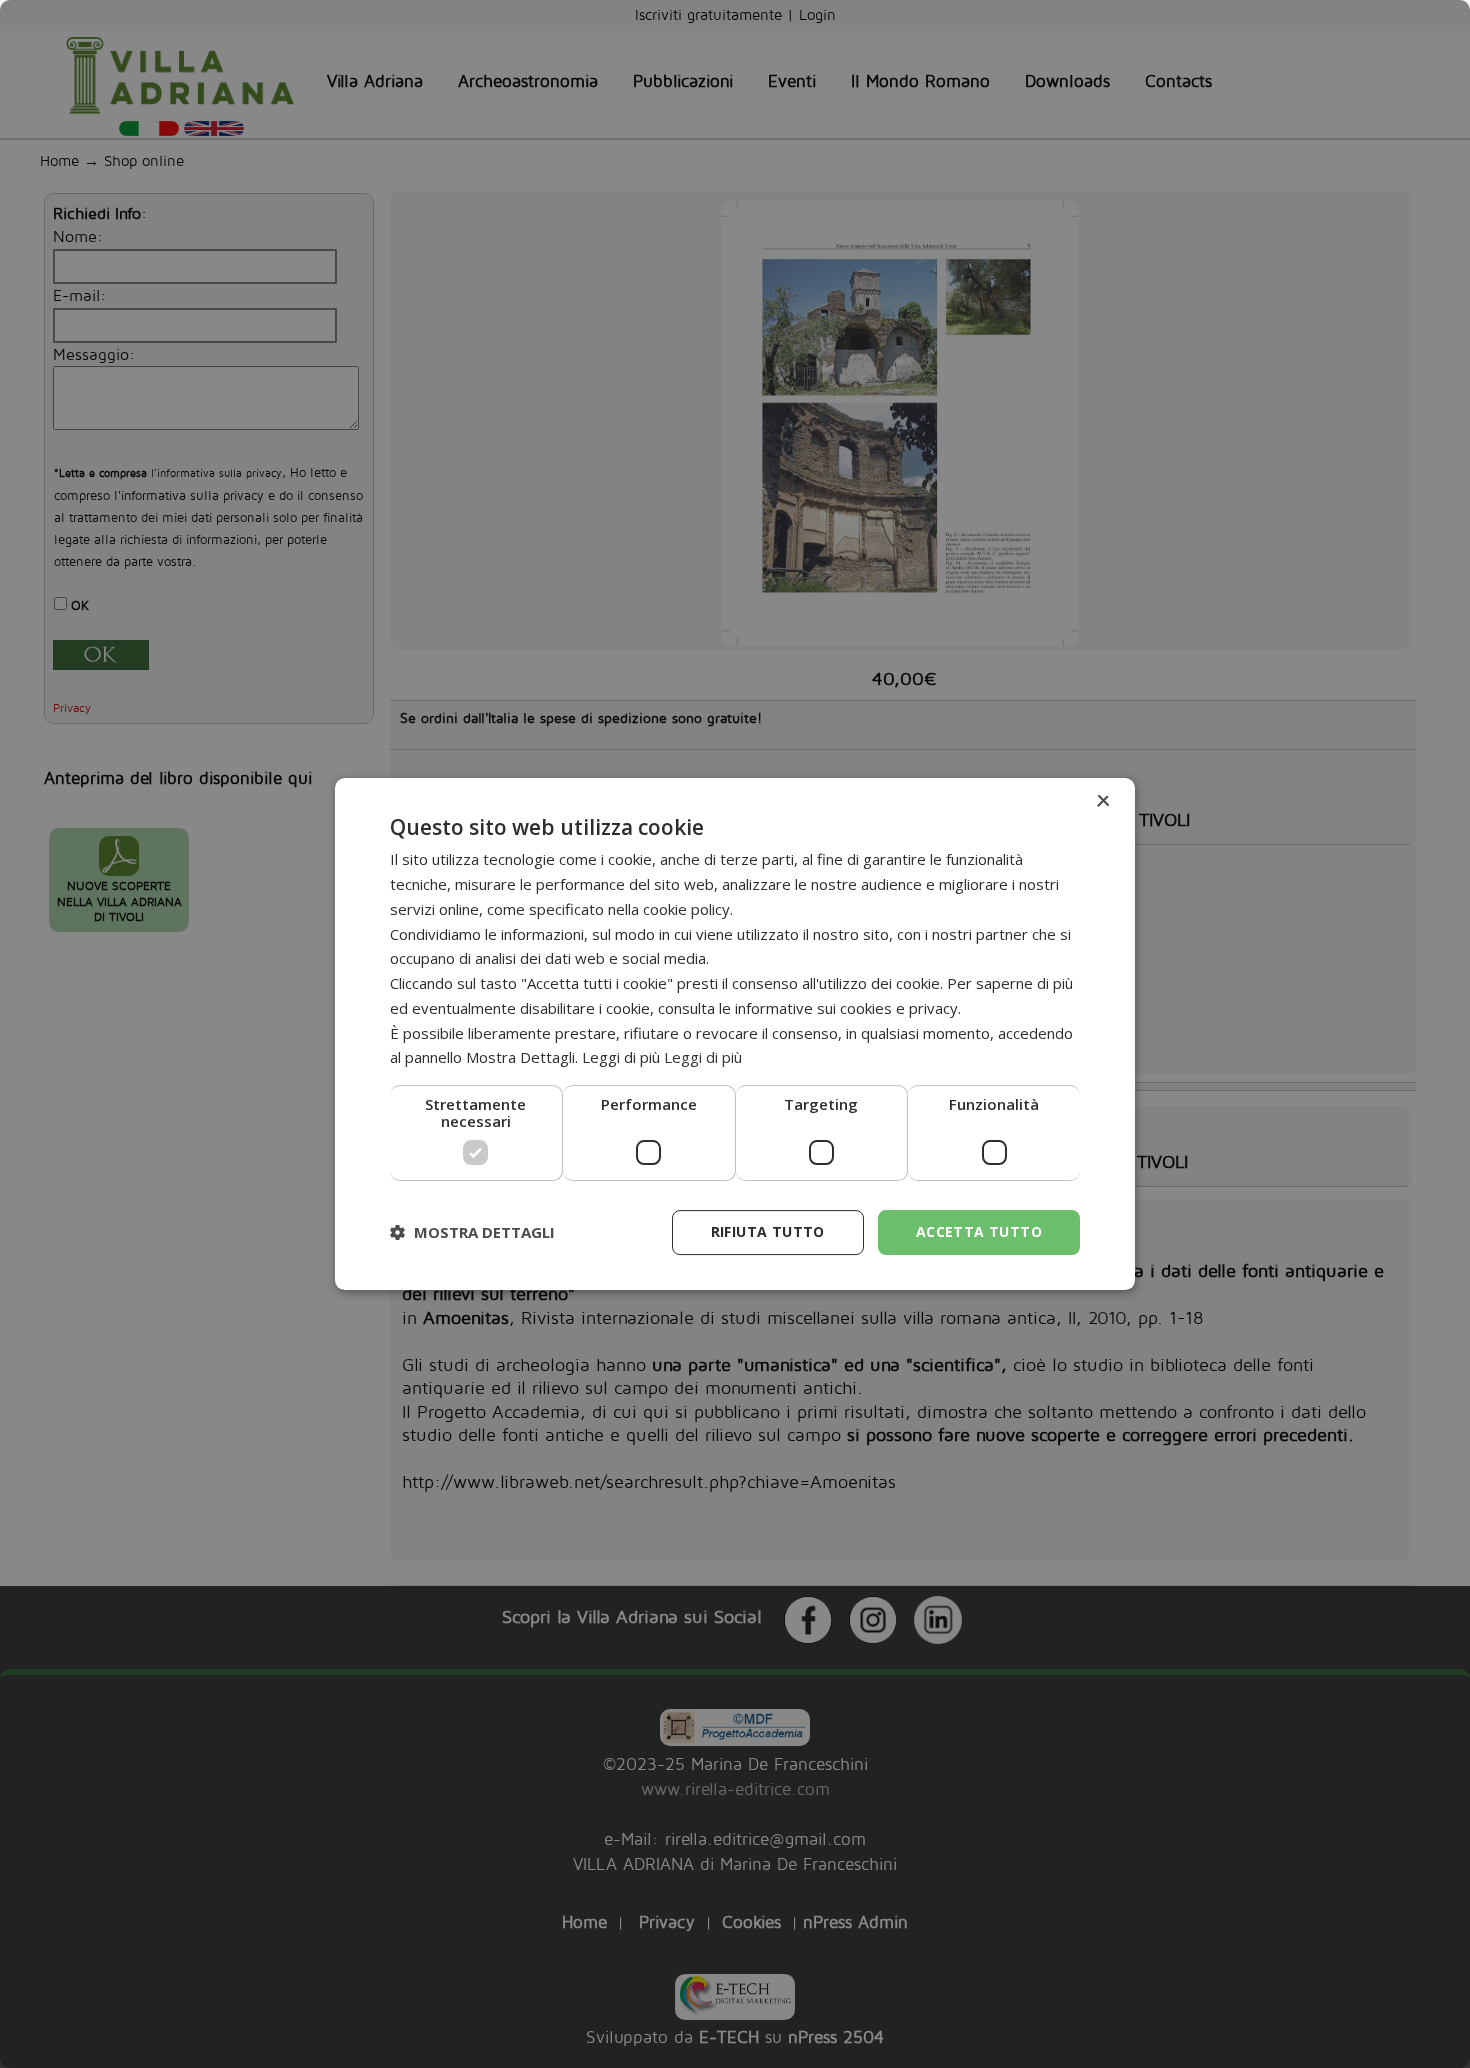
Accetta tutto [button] (979, 1231)
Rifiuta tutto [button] (768, 1231)
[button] (472, 1233)
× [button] (1102, 801)
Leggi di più (703, 1057)
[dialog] (735, 1034)
